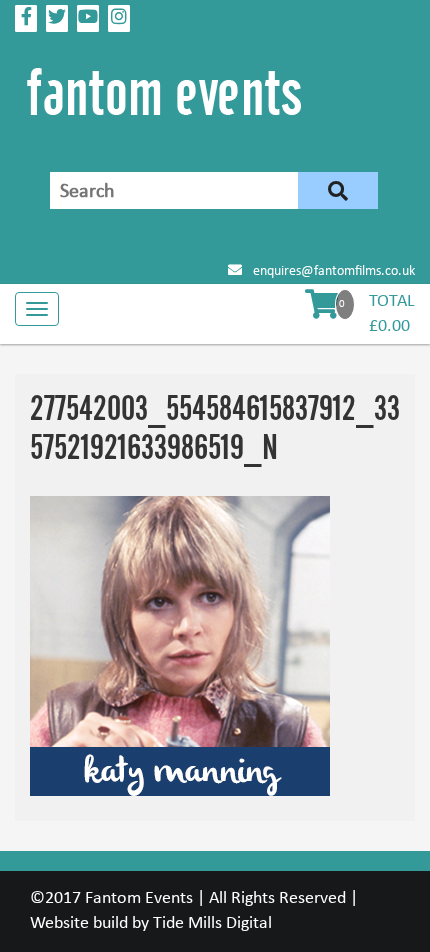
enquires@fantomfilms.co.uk (332, 271)
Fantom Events (139, 898)
